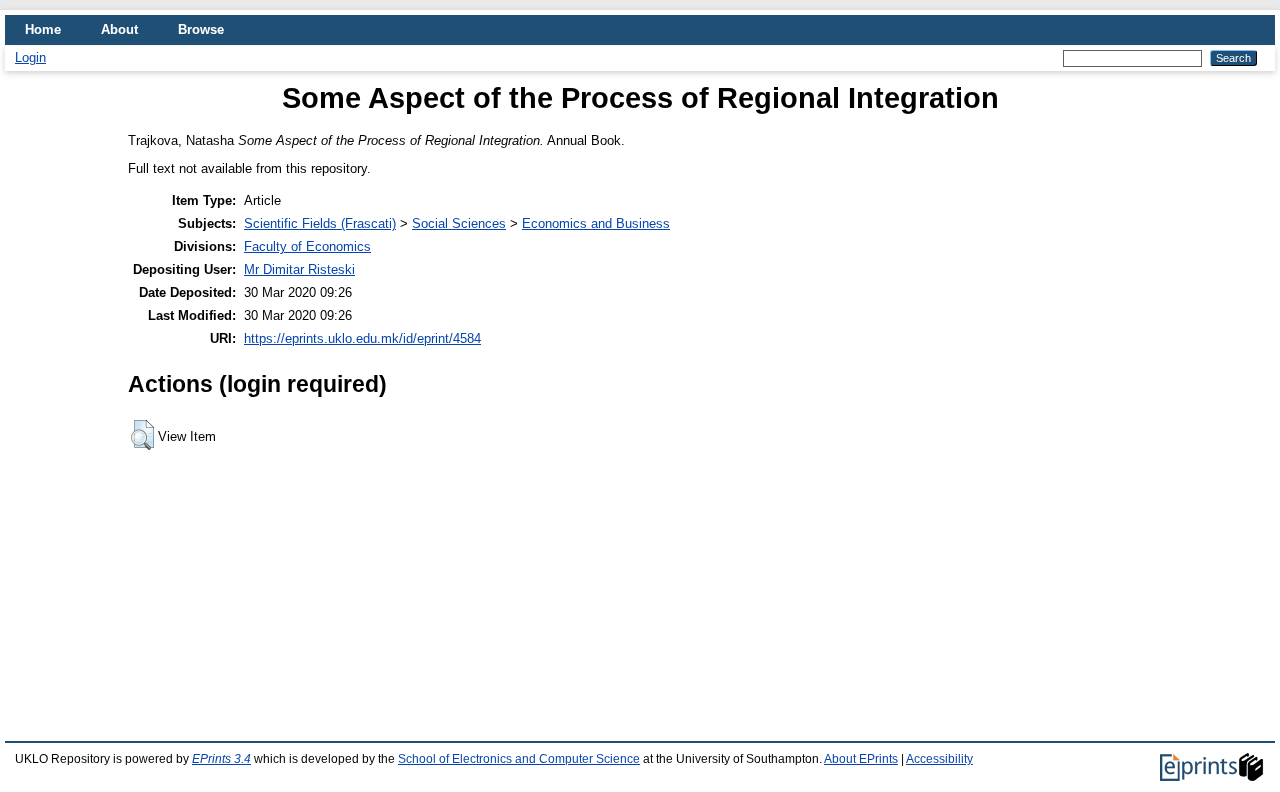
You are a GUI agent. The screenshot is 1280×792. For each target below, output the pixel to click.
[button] (142, 435)
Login (30, 57)
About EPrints (861, 759)
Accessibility (939, 759)
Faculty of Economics (307, 246)
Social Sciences (459, 223)
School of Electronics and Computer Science (519, 759)
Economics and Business (596, 223)
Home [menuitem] (43, 29)
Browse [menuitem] (201, 29)
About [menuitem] (119, 29)
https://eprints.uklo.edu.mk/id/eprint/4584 (362, 338)
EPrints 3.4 (221, 759)
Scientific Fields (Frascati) (320, 223)
